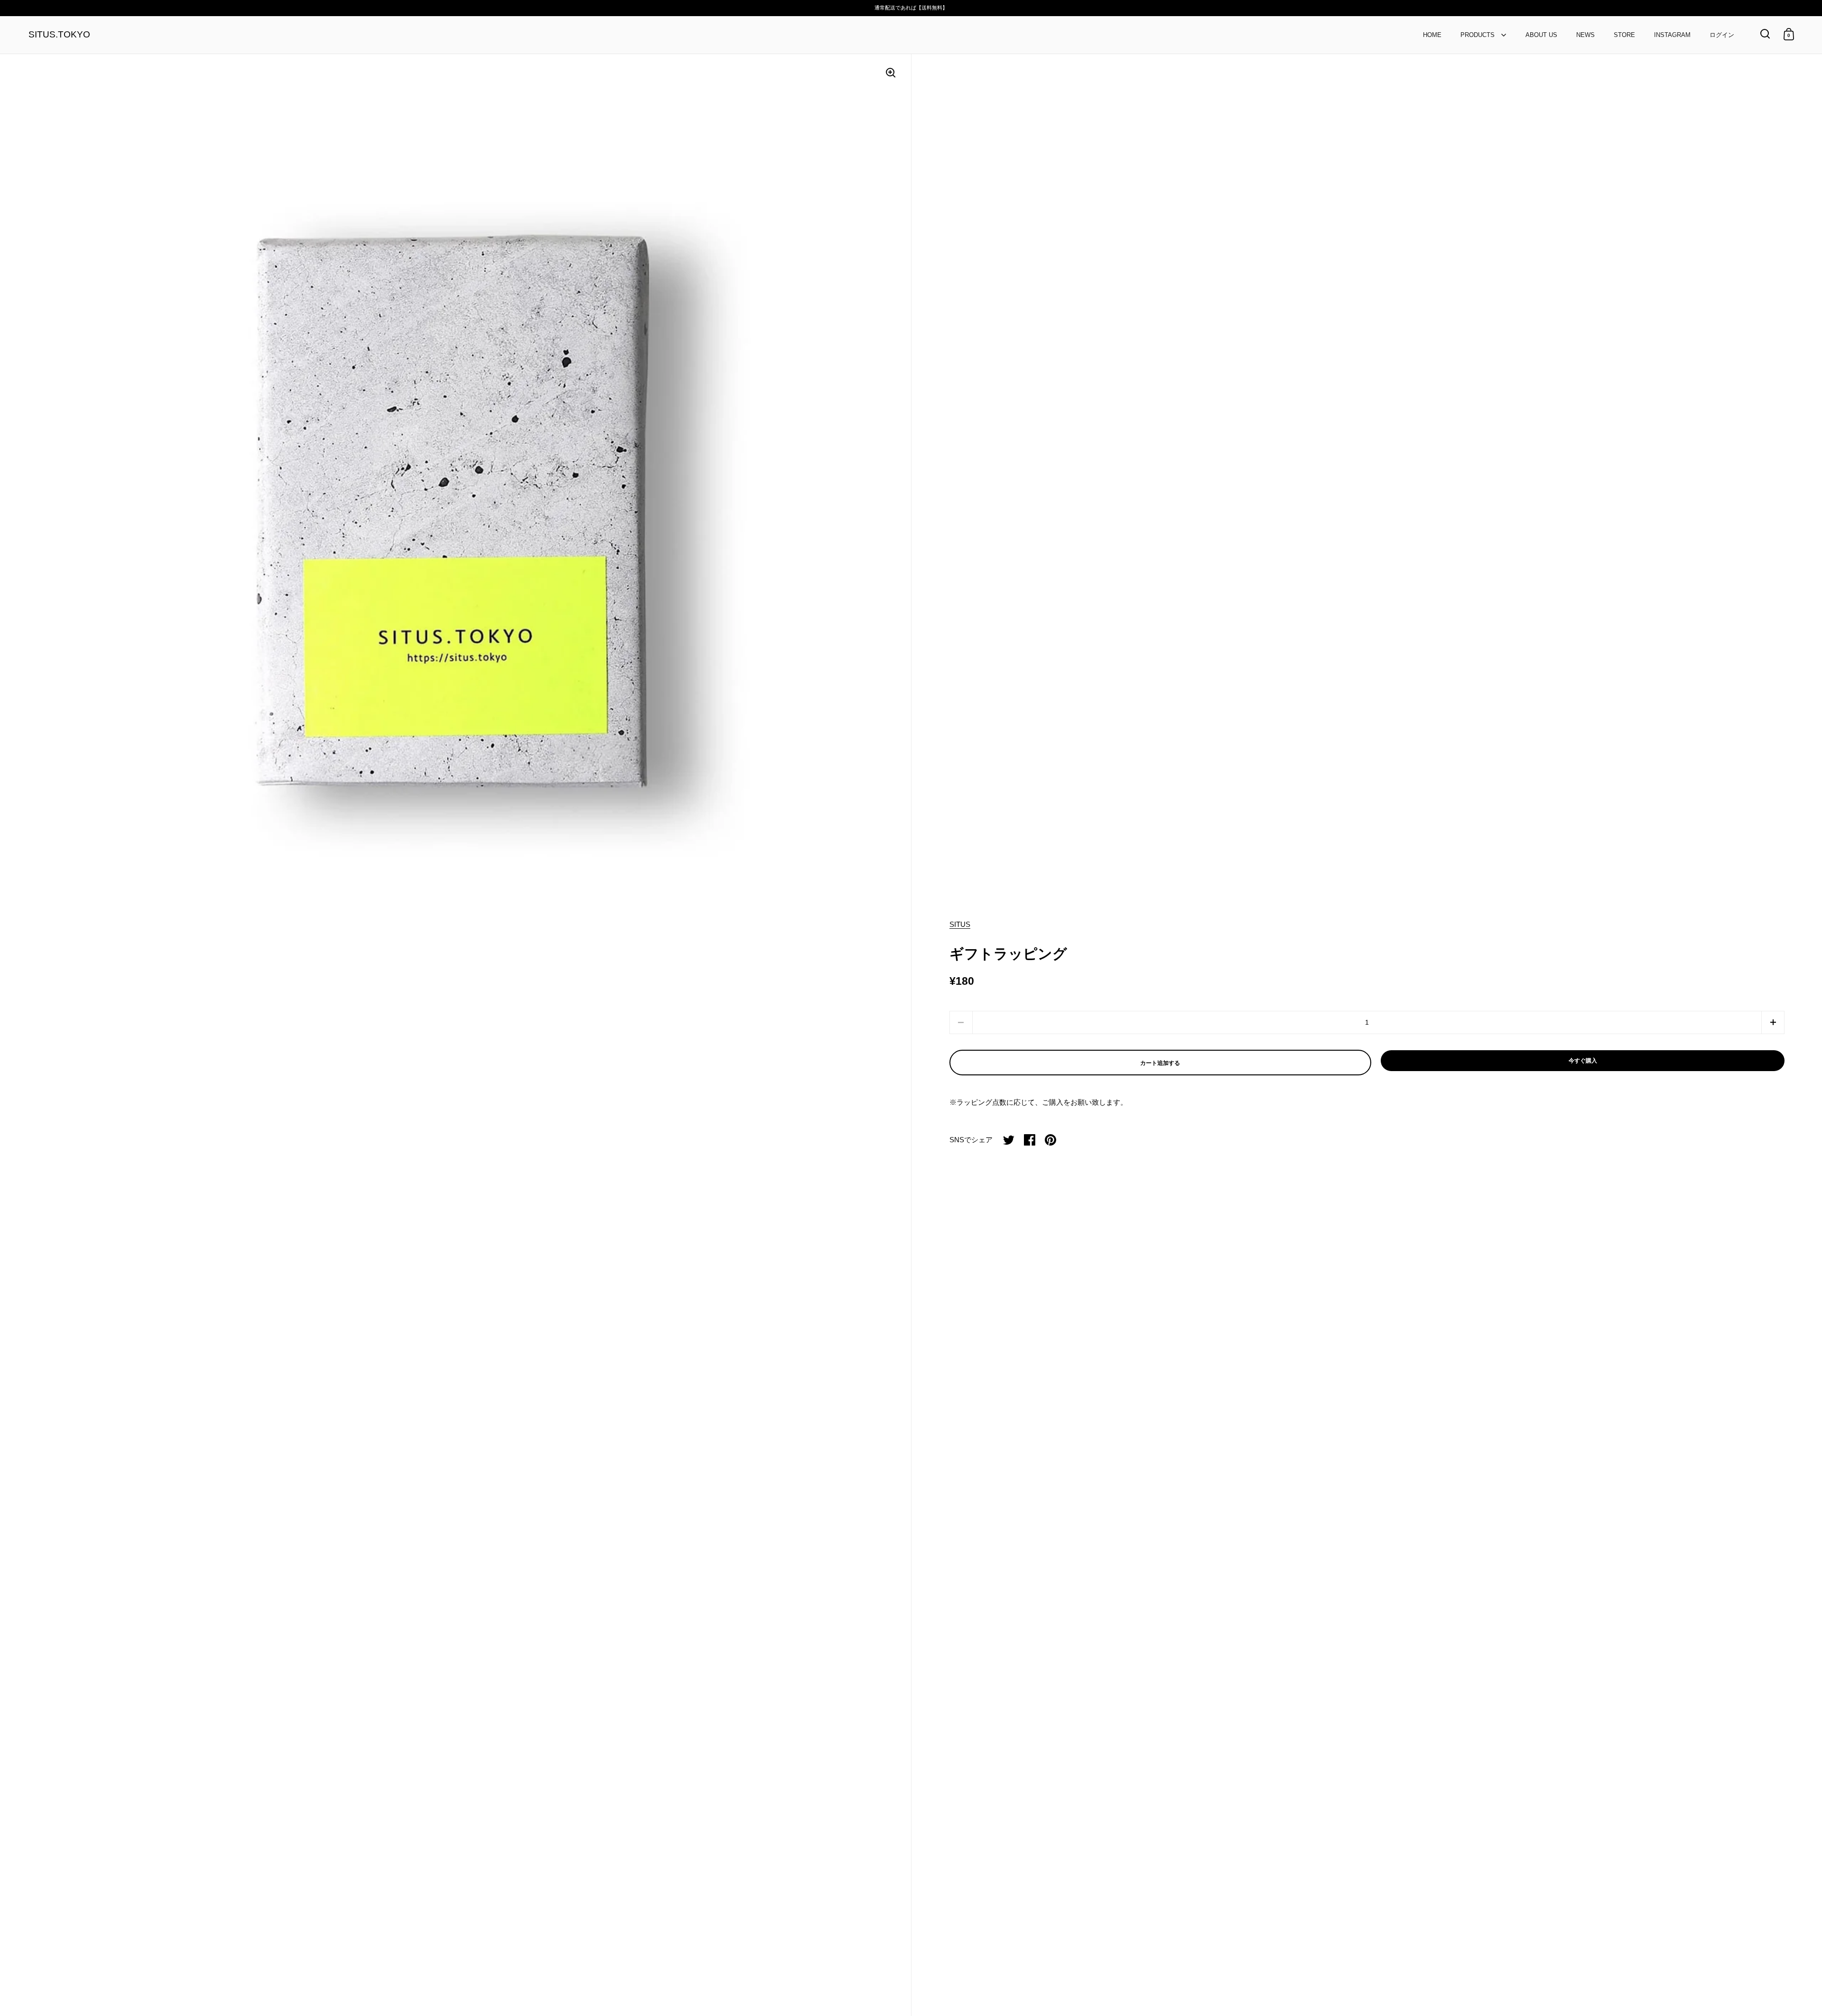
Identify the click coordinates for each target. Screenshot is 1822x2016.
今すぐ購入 (1583, 1061)
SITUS (960, 924)
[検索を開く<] (1765, 34)
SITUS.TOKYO (59, 35)
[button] (1773, 1022)
